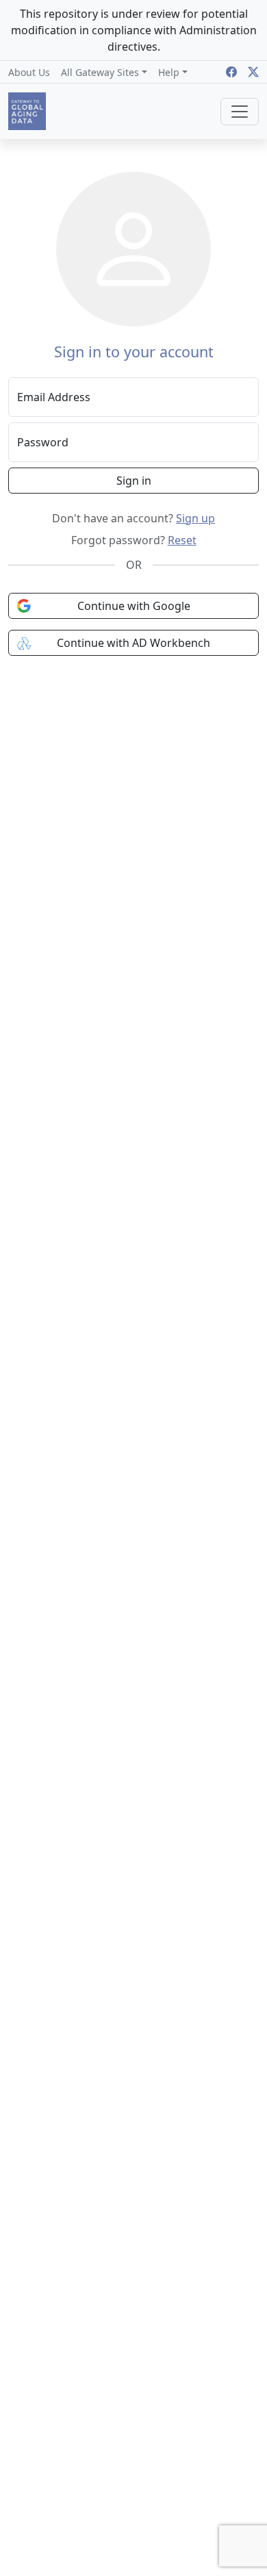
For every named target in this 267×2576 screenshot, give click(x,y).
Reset (182, 540)
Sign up (195, 518)
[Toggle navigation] (240, 112)
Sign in (134, 481)
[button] (104, 72)
